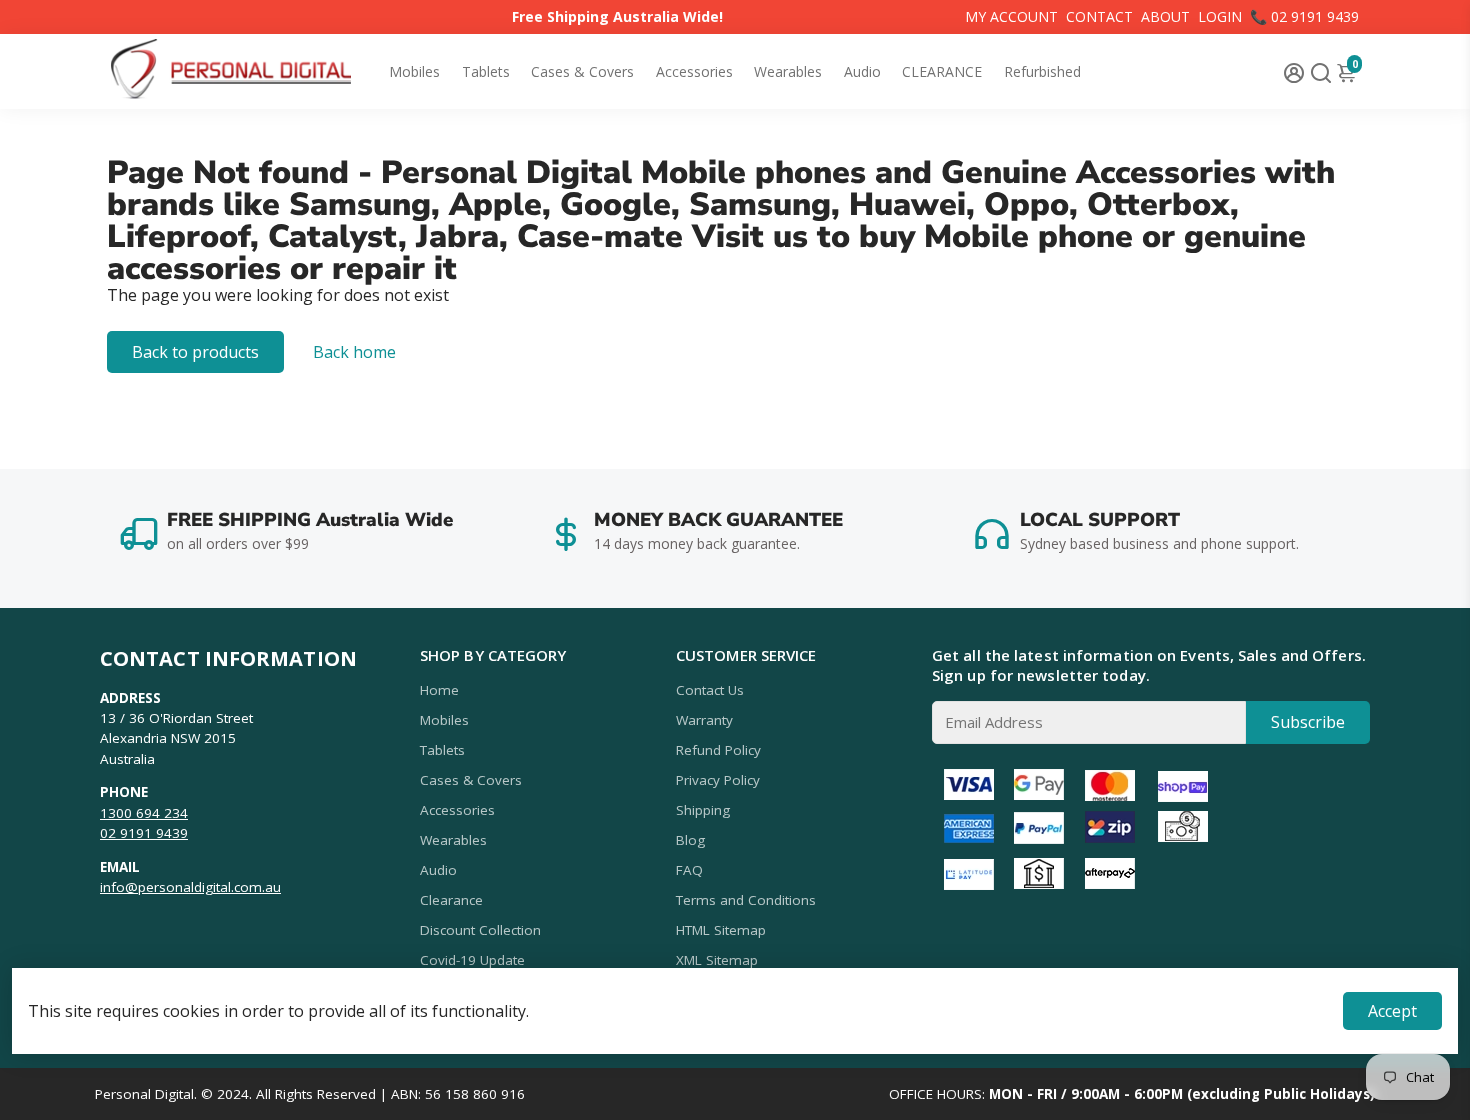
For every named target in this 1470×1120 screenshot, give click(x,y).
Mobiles (414, 71)
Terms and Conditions (746, 900)
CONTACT (1099, 16)
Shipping (703, 810)
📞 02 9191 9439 (1304, 16)
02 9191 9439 (144, 833)
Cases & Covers (582, 71)
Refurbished (1042, 71)
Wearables (788, 71)
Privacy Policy (718, 780)
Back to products (195, 352)
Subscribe (1308, 722)
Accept (1392, 1011)
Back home (354, 352)
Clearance (451, 900)
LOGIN (1220, 16)
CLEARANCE (942, 71)
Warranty (704, 720)
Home (439, 690)
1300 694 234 (144, 813)
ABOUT (1165, 16)
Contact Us (710, 690)
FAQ (689, 870)
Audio (862, 71)
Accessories (694, 71)
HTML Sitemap (721, 930)
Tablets (486, 71)
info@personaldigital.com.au (190, 887)
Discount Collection (480, 930)
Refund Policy (718, 750)
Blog (690, 840)
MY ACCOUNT (1011, 16)
